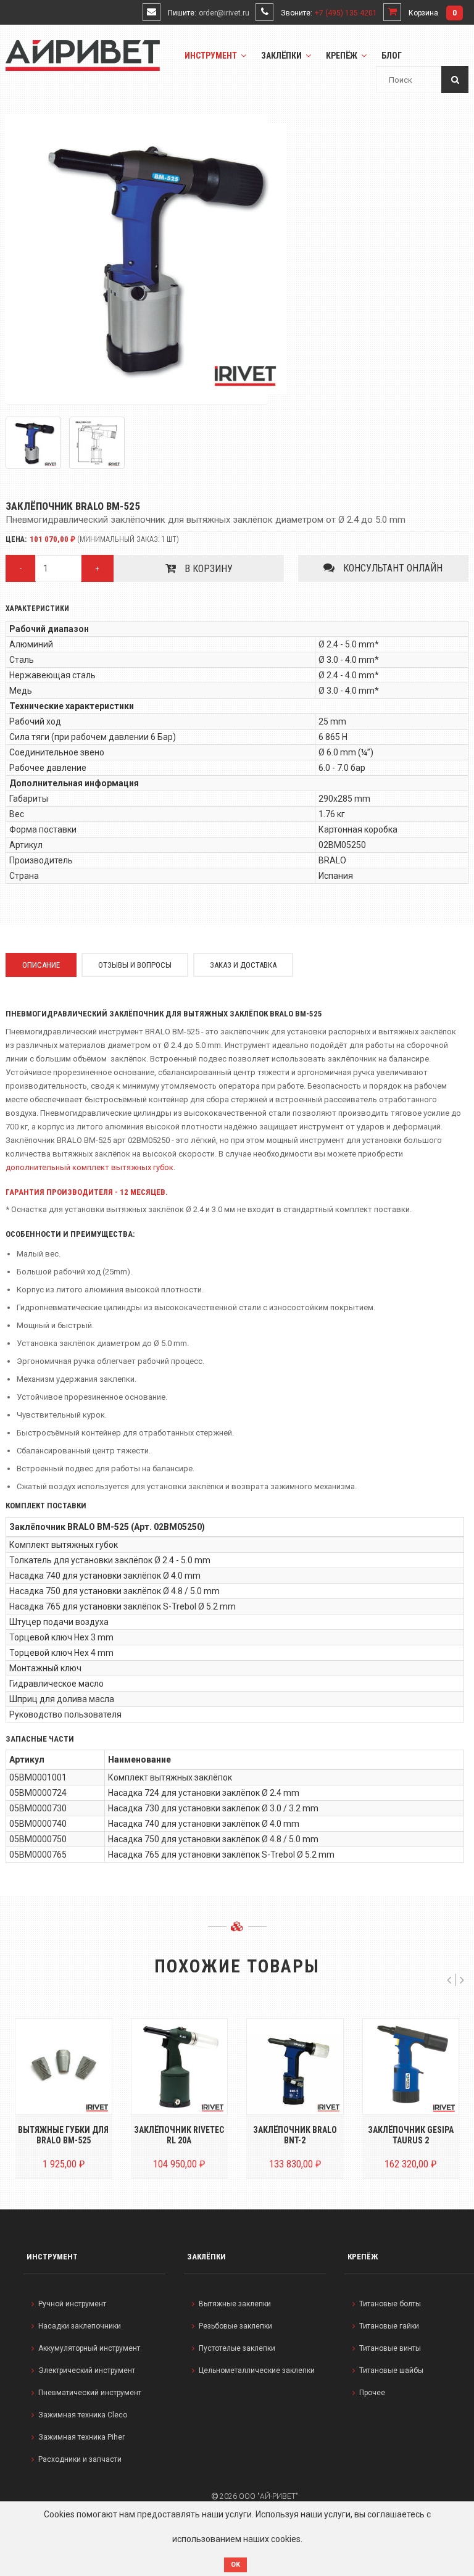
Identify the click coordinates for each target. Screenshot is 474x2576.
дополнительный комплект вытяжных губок (89, 1167)
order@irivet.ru (224, 13)
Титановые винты (390, 2348)
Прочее (372, 2393)
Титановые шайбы (391, 2370)
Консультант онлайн (392, 568)
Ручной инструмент (72, 2304)
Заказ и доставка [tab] (243, 965)
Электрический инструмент (87, 2370)
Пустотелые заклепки (237, 2348)
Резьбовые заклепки (235, 2326)
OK (235, 2565)
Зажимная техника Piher (81, 2437)
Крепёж (343, 56)
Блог (392, 56)
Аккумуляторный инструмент (89, 2348)
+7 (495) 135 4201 (346, 13)
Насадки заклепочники (80, 2326)
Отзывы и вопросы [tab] (135, 965)
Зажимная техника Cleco (83, 2415)
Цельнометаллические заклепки (257, 2370)
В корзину (207, 569)
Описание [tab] (41, 965)
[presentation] (449, 1980)
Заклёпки (282, 56)
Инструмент (212, 56)
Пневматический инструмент (90, 2393)
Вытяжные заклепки (235, 2304)
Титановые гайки (389, 2326)
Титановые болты (390, 2304)
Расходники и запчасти (80, 2459)
